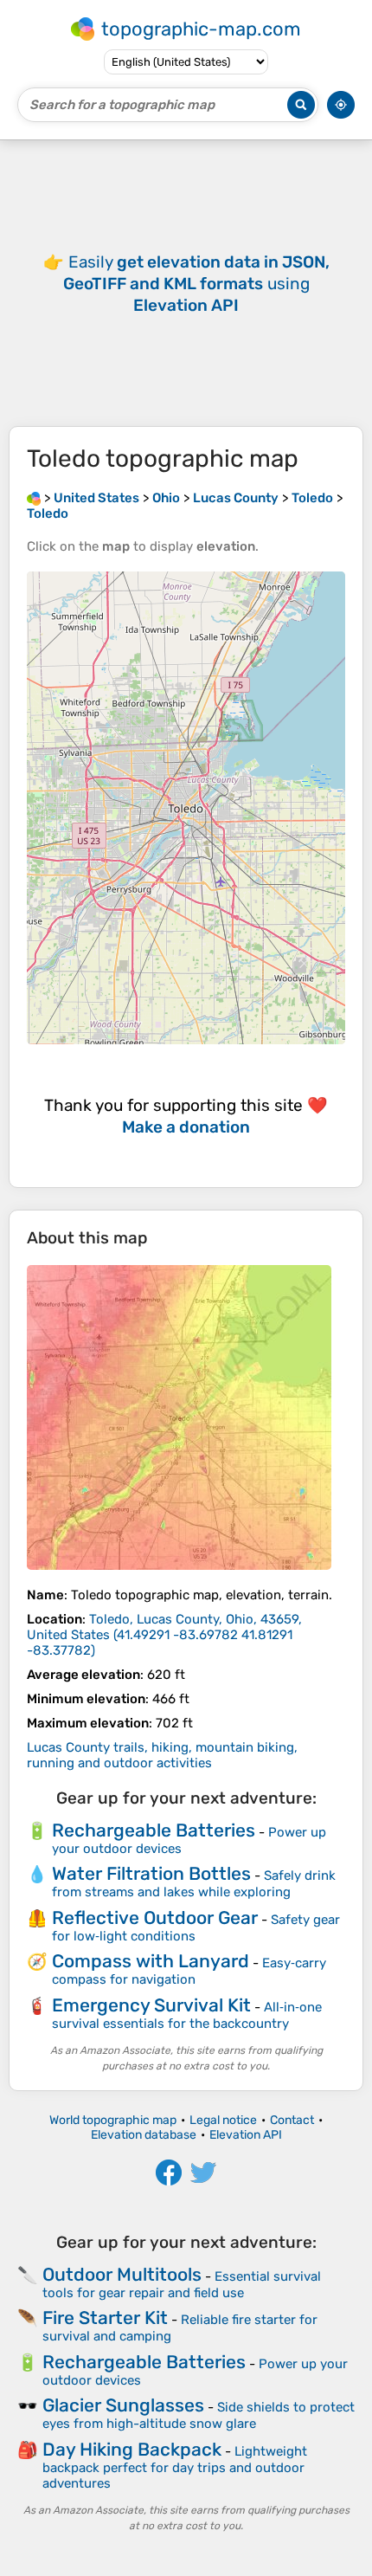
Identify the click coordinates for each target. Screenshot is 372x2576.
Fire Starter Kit (105, 2318)
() (164, 1635)
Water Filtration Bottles (151, 1873)
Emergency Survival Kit (151, 2005)
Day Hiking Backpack (132, 2449)
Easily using (196, 284)
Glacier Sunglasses (123, 2405)
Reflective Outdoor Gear (155, 1917)
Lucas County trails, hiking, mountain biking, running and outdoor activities (162, 1755)
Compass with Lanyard (151, 1961)
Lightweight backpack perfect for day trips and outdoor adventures (175, 2467)
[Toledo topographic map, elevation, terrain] (179, 1417)
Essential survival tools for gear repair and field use (182, 2285)
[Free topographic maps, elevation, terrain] (34, 498)
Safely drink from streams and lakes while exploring (194, 1884)
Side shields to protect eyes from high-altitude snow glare (199, 2415)
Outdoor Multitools (122, 2274)
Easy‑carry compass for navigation (189, 1971)
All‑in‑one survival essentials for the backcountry (187, 2015)
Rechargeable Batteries (154, 1830)
